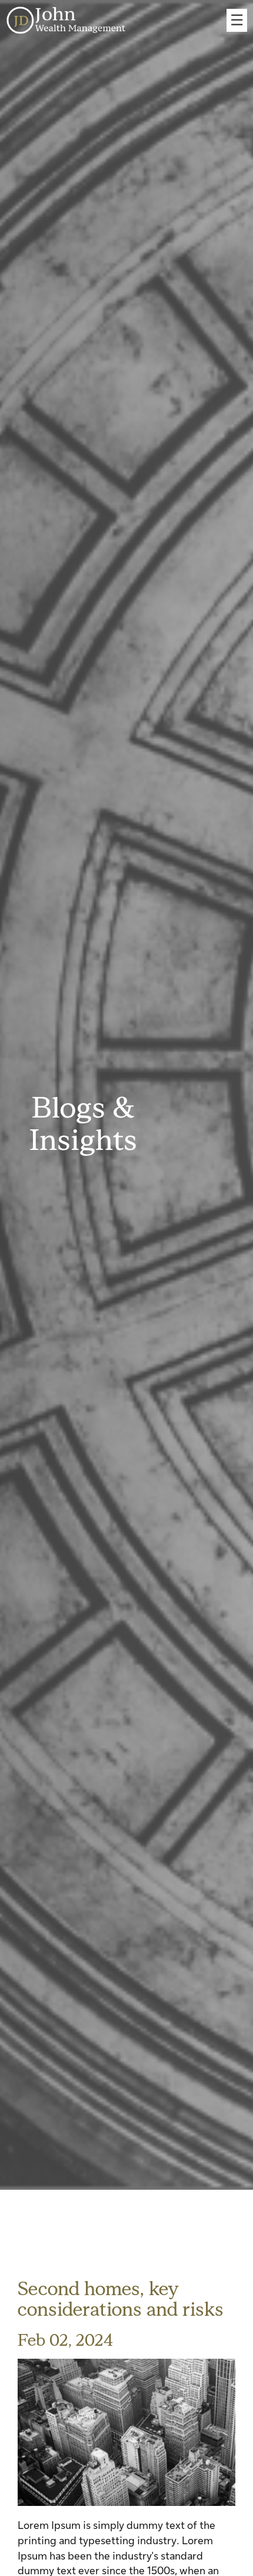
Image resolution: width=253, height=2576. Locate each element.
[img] (126, 2432)
